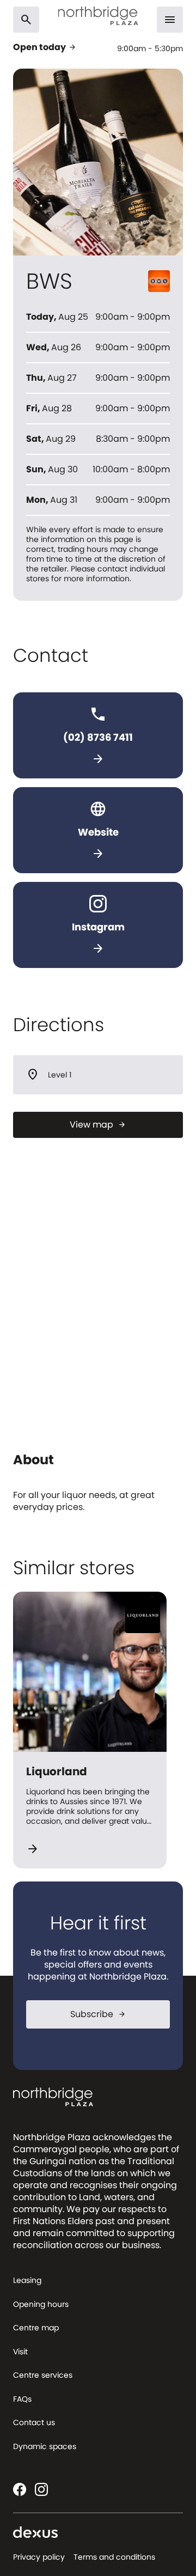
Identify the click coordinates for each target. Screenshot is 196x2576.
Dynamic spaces (45, 2446)
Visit (20, 2352)
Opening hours (41, 2304)
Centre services (43, 2375)
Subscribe (98, 2014)
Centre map (36, 2328)
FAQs (22, 2399)
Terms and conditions (114, 2557)
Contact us (34, 2422)
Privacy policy (39, 2557)
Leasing (27, 2280)
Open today (45, 47)
